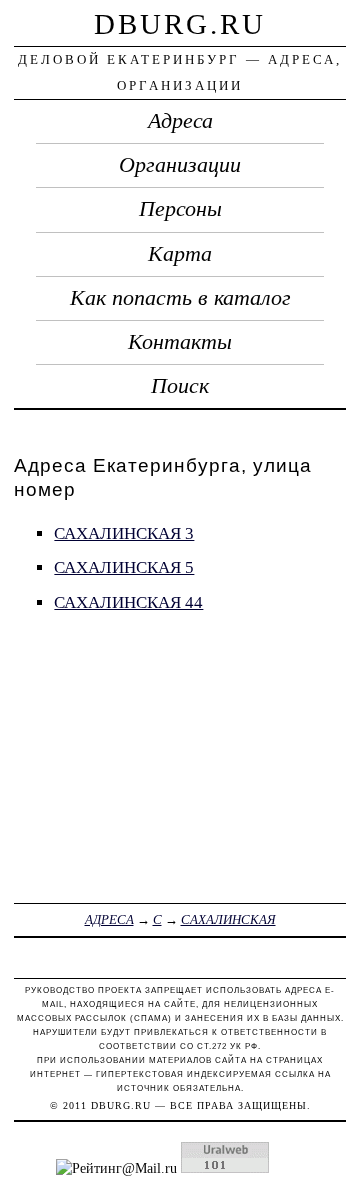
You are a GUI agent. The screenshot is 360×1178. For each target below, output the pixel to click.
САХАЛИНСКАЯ (228, 919)
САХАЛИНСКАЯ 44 (128, 602)
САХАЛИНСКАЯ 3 (124, 533)
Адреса (180, 121)
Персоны (180, 209)
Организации (180, 165)
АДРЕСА (109, 919)
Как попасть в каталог (180, 298)
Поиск (180, 386)
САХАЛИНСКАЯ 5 (124, 567)
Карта (180, 254)
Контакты (180, 342)
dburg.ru (180, 24)
